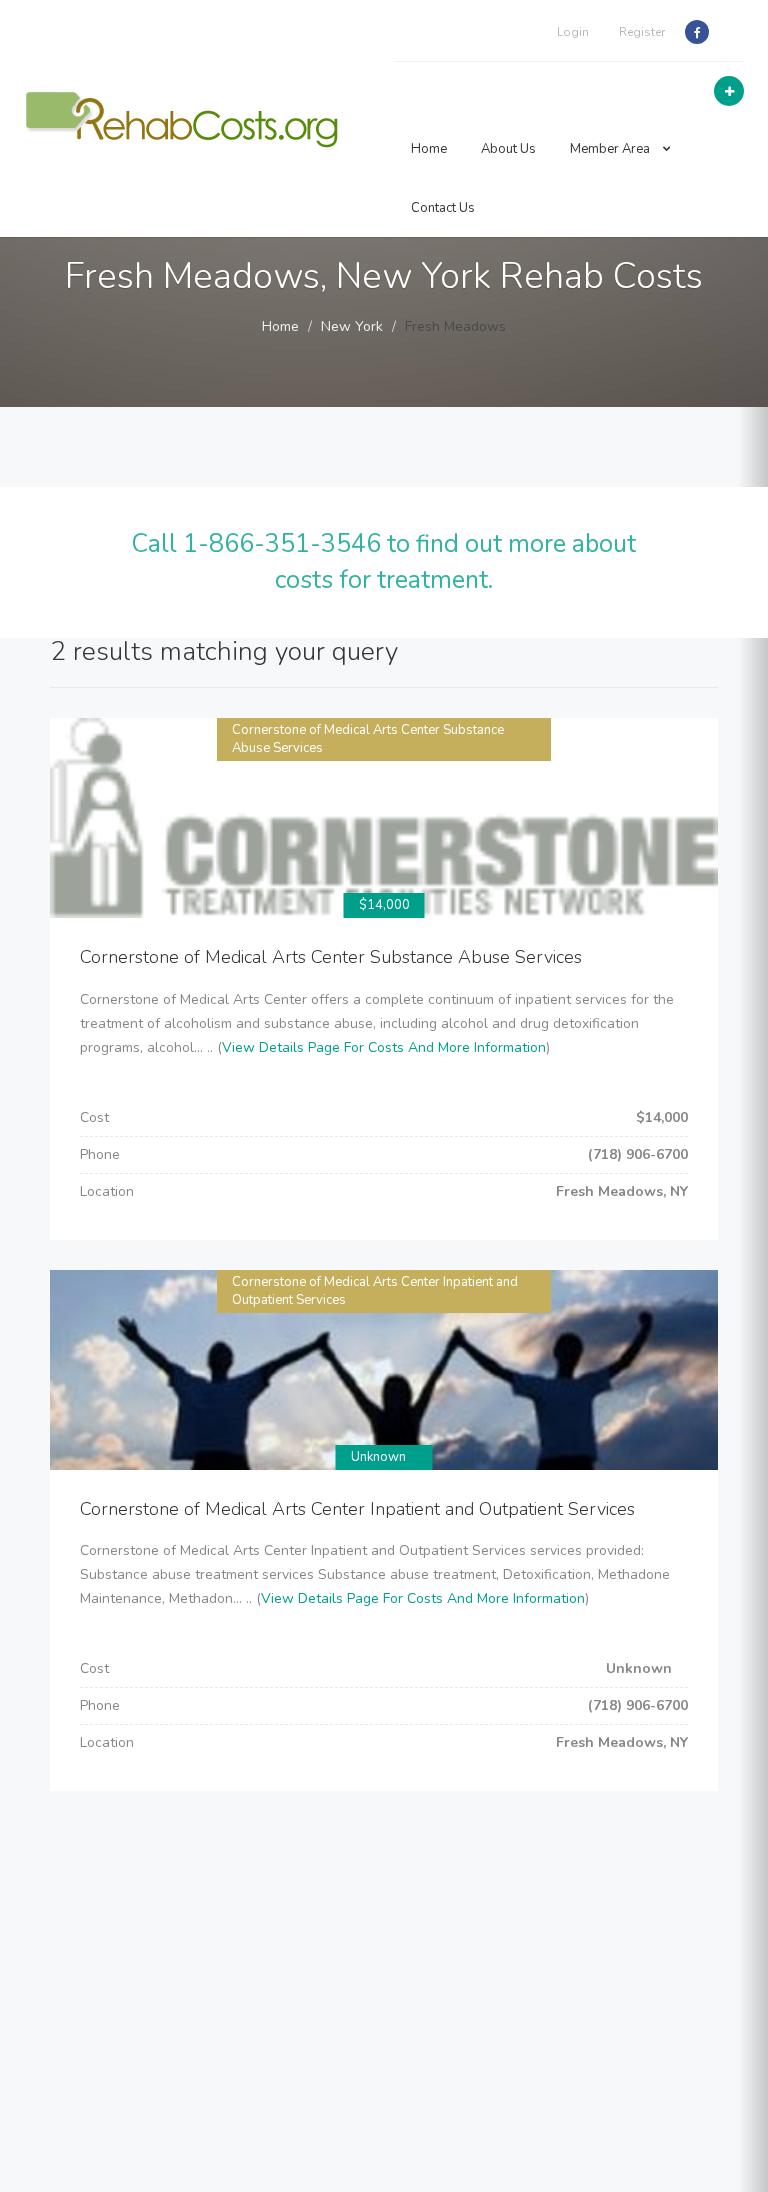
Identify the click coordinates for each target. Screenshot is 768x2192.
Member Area (611, 149)
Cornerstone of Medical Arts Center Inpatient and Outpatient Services (357, 1509)
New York (352, 326)
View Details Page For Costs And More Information (384, 1047)
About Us (508, 149)
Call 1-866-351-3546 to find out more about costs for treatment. (383, 562)
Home (429, 149)
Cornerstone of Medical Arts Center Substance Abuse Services (331, 957)
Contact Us (443, 208)
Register (642, 32)
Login (573, 32)
